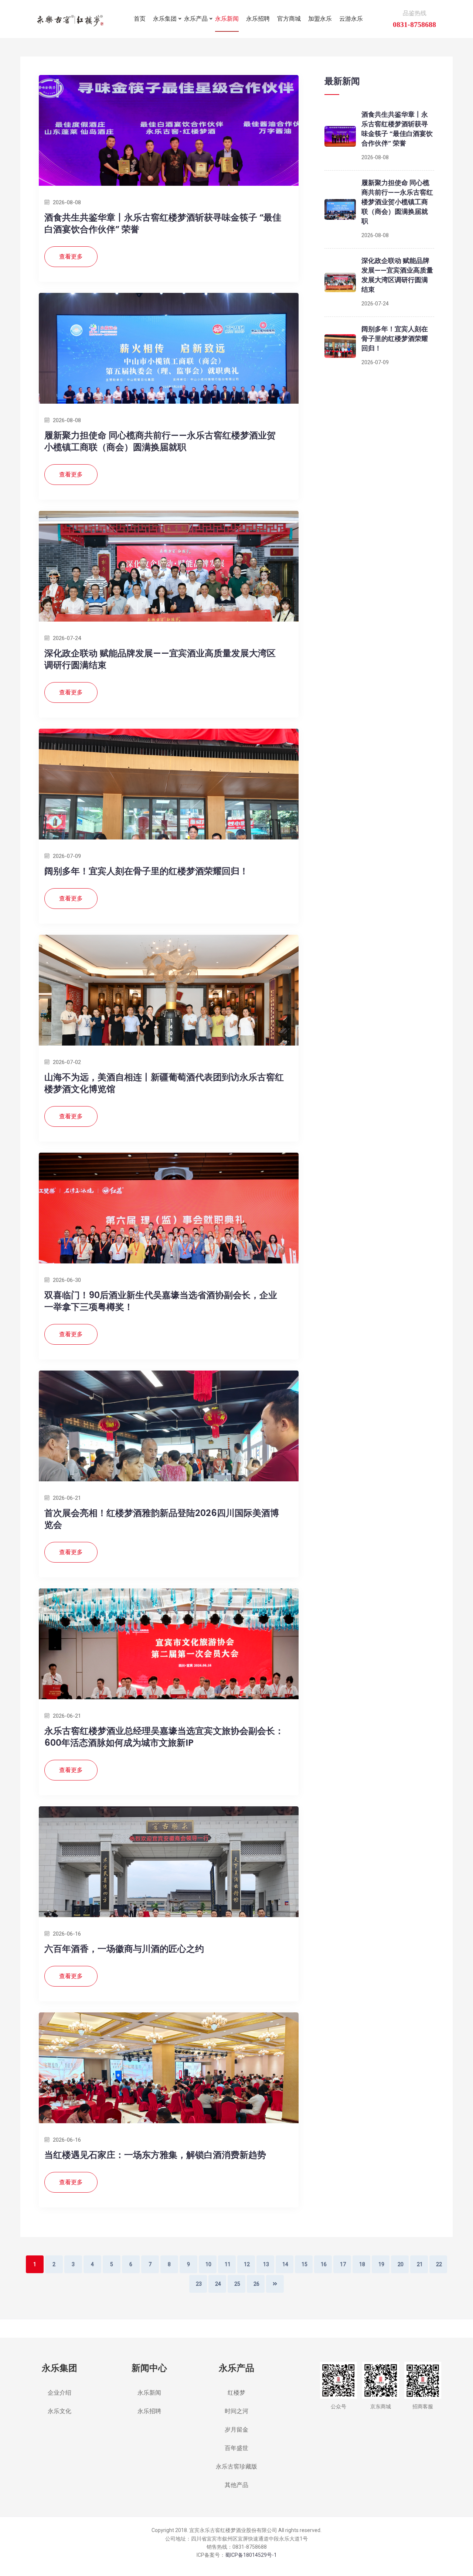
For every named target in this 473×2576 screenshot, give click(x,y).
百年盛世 (236, 2448)
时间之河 (236, 2411)
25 (237, 2284)
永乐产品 (196, 19)
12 (247, 2264)
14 (285, 2264)
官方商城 (289, 19)
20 (401, 2264)
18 (362, 2264)
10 (208, 2264)
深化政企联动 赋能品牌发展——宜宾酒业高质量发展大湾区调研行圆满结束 (160, 659)
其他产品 (236, 2485)
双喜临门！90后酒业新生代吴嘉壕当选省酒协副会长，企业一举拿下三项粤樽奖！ (161, 1301)
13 (266, 2264)
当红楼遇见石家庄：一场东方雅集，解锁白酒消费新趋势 (155, 2155)
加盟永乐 (320, 19)
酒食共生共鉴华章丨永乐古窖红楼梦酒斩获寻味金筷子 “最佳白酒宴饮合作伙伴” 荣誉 (163, 223)
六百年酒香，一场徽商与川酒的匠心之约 (124, 1949)
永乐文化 (59, 2411)
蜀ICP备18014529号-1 (251, 2555)
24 (218, 2284)
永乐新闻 (227, 19)
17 (343, 2264)
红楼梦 (236, 2393)
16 (324, 2264)
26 (256, 2284)
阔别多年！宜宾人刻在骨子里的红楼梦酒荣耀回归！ (146, 871)
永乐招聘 (258, 19)
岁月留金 (236, 2430)
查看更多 (71, 256)
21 (420, 2264)
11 (228, 2264)
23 (199, 2284)
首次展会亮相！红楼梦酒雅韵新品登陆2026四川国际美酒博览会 (162, 1519)
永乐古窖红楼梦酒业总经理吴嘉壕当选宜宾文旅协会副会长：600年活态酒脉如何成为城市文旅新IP (164, 1737)
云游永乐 (351, 19)
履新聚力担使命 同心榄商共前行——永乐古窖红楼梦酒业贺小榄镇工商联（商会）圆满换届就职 (160, 441)
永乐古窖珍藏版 (236, 2466)
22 (439, 2264)
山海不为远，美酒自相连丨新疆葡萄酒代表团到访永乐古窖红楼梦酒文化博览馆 (164, 1083)
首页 (140, 19)
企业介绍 (59, 2393)
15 (304, 2264)
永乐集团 (165, 19)
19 (381, 2264)
